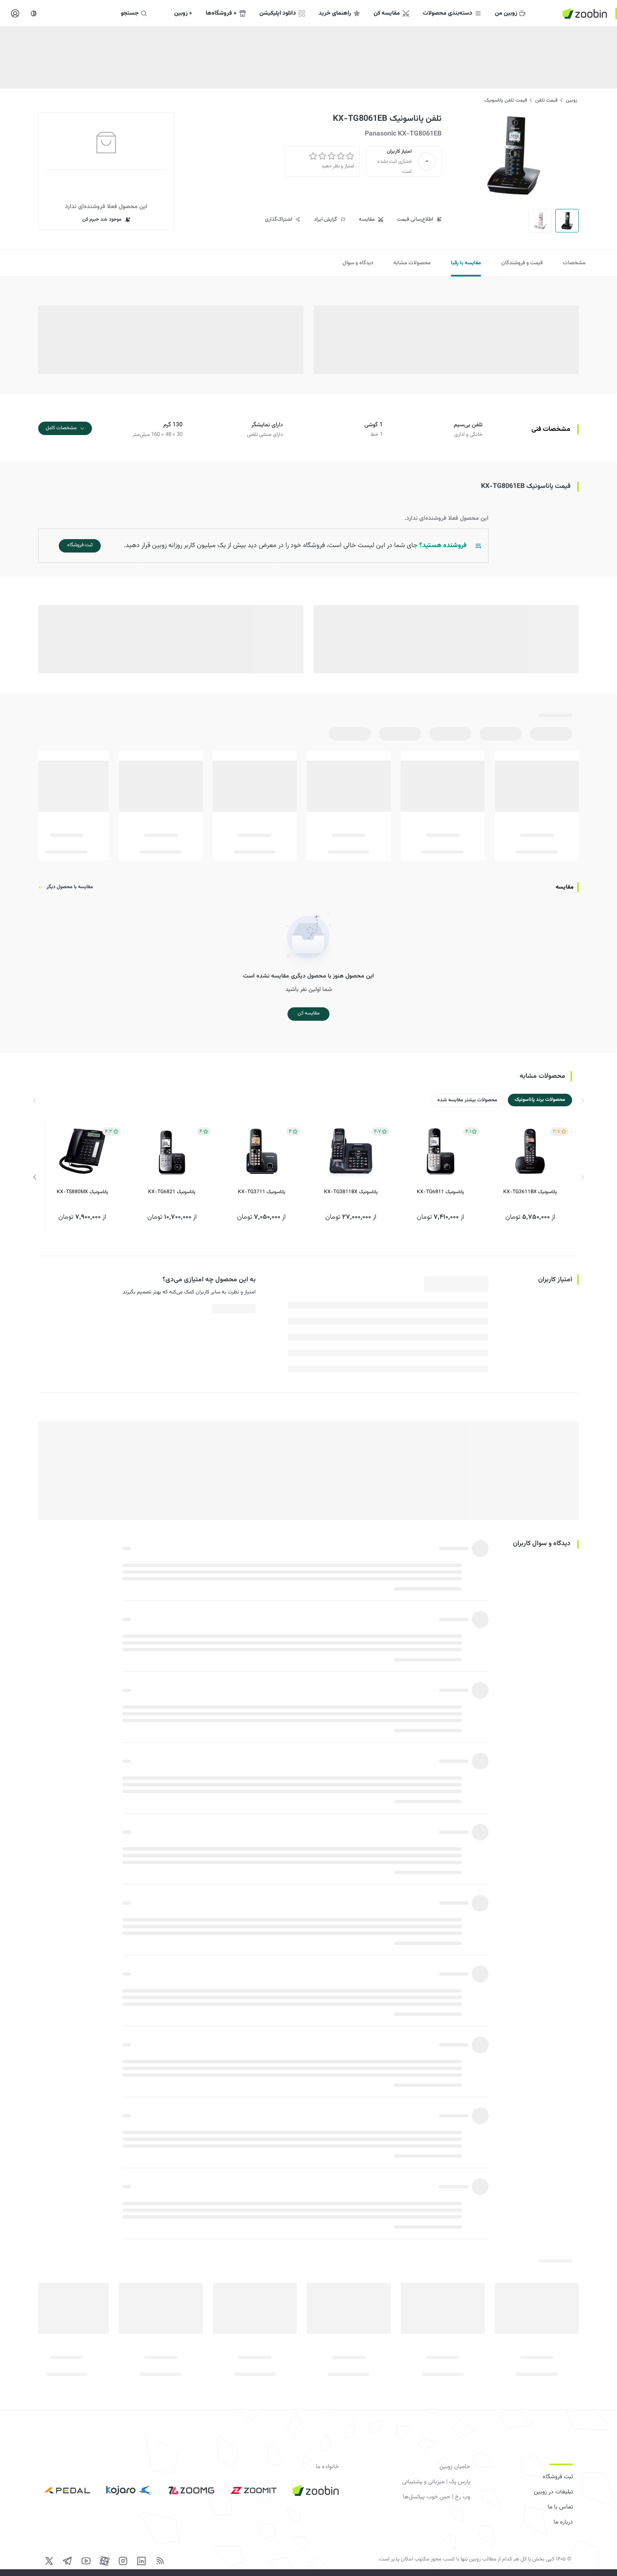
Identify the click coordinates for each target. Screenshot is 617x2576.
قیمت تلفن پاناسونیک (506, 100)
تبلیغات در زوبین (553, 2492)
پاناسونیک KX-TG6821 (172, 1192)
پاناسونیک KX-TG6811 (441, 1192)
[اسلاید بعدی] (35, 1177)
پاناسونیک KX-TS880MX (82, 1192)
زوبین (571, 100)
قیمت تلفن (546, 100)
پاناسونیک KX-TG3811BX (351, 1192)
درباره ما (563, 2522)
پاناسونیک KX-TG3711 (262, 1192)
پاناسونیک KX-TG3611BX (530, 1192)
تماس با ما (560, 2507)
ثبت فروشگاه (558, 2477)
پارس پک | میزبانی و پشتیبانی (436, 2482)
